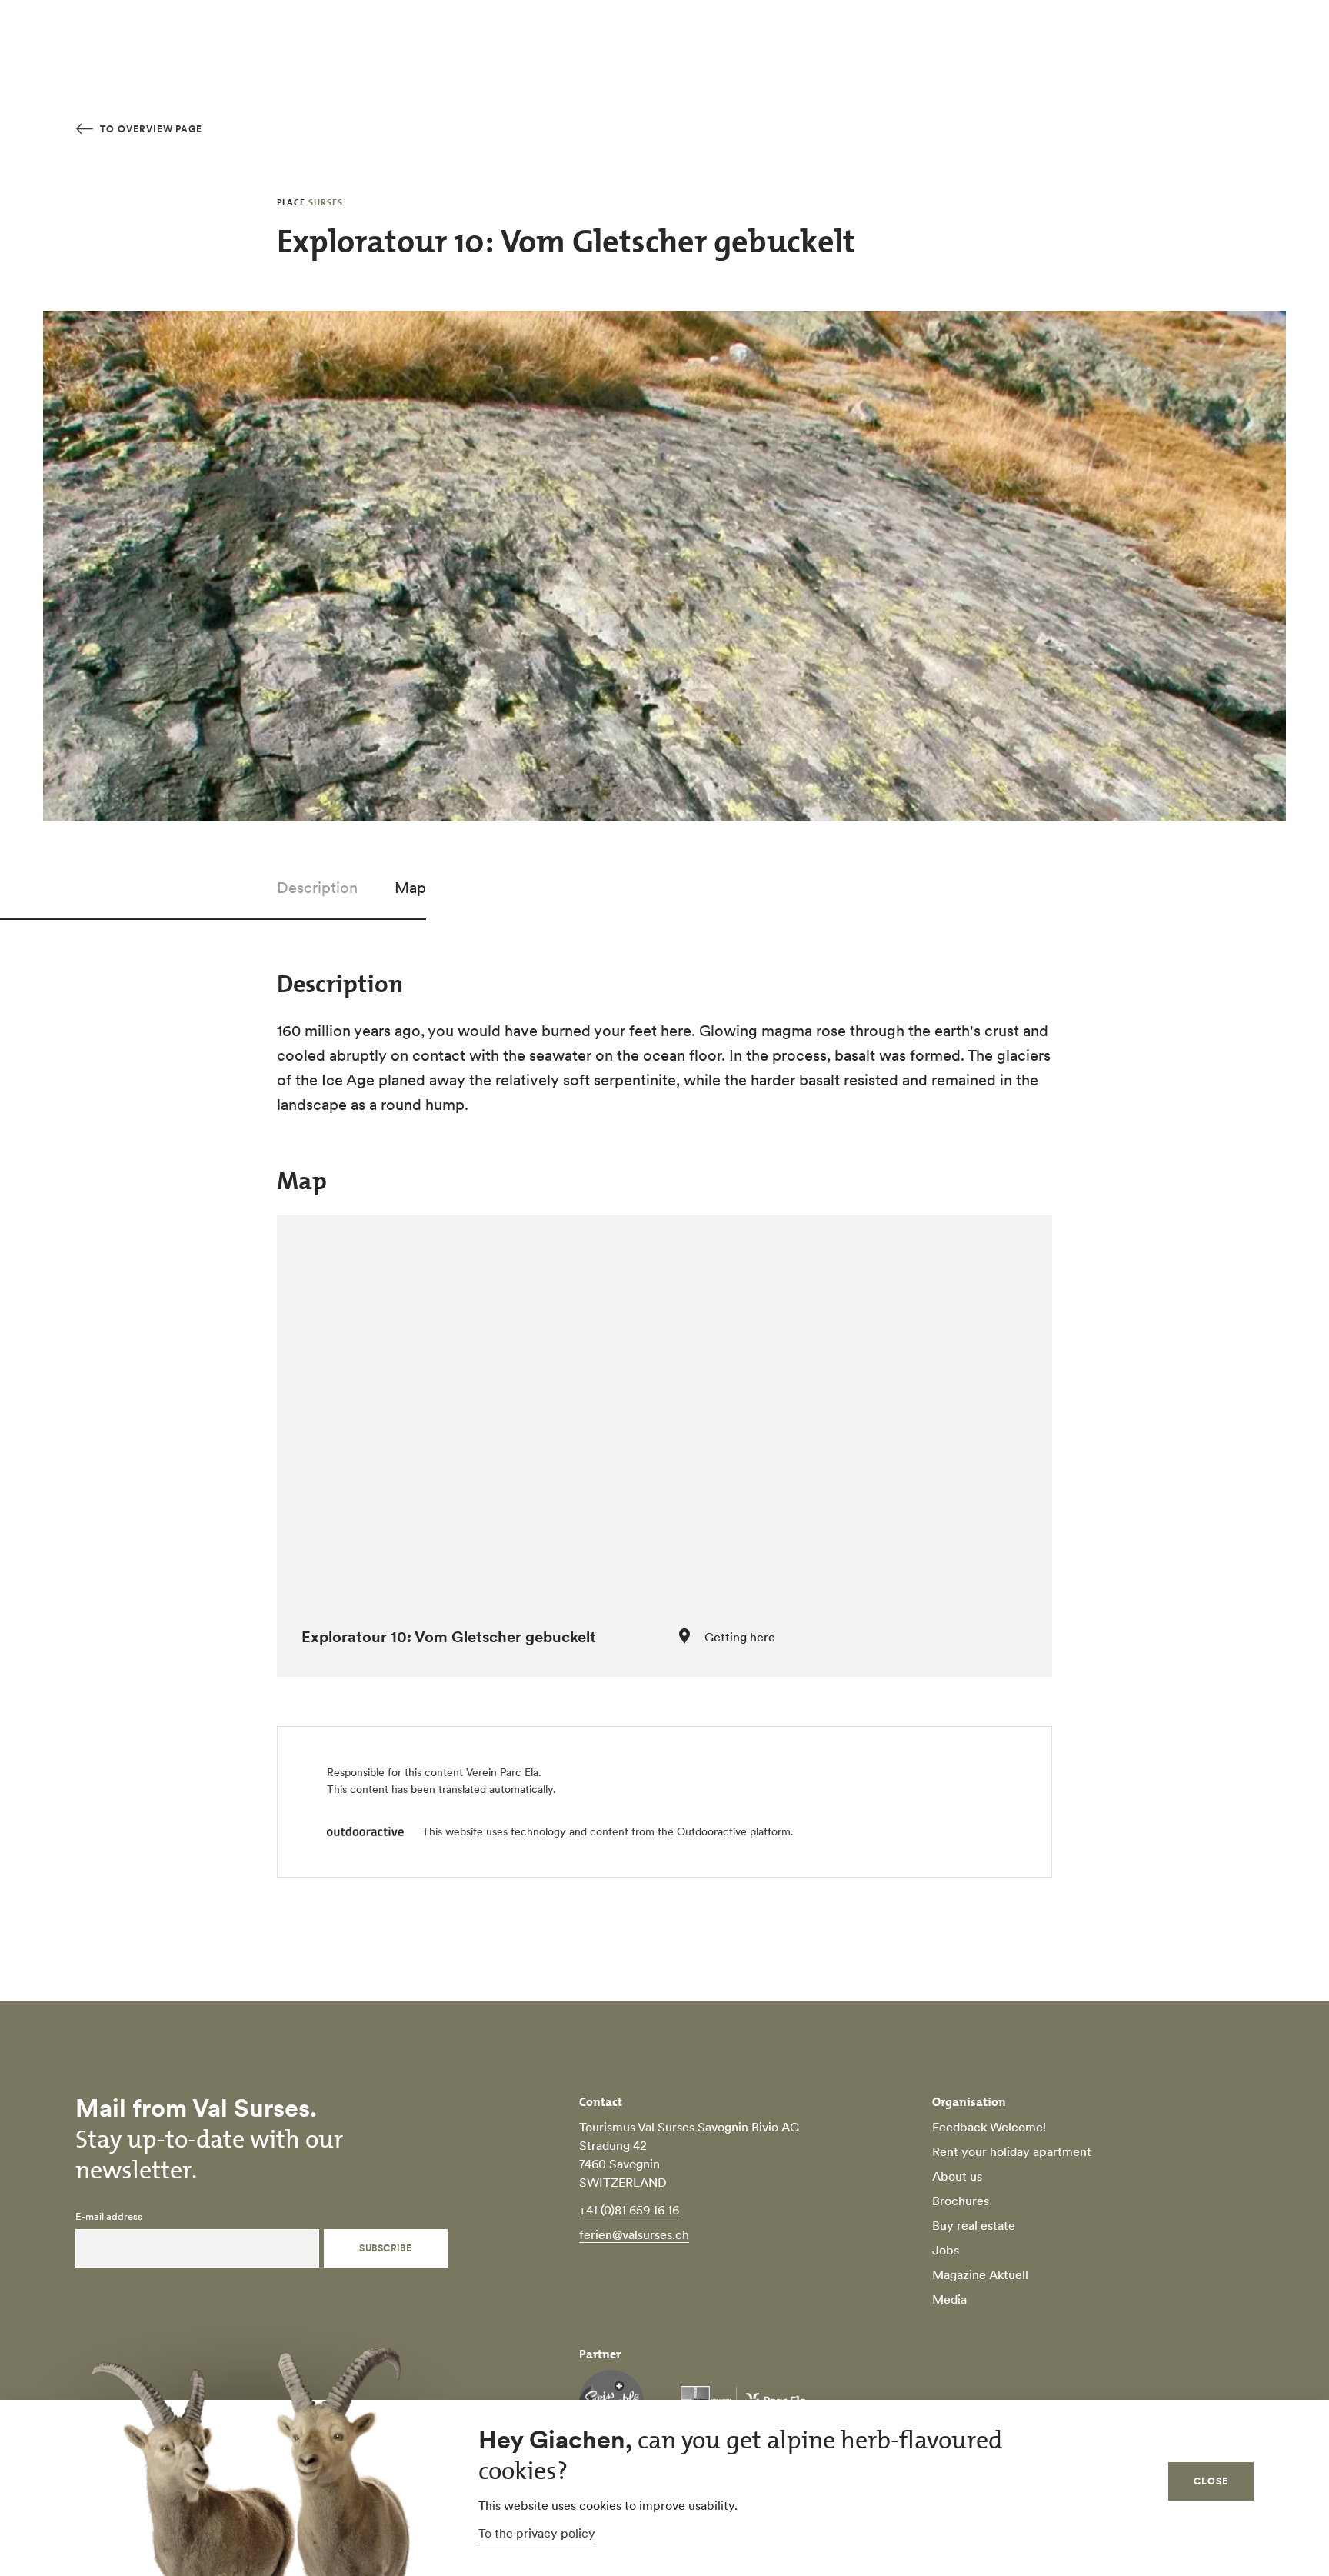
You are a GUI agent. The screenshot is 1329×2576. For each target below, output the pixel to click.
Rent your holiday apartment (1012, 2151)
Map (410, 888)
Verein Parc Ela (502, 1772)
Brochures (961, 2201)
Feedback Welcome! (989, 2127)
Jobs (946, 2250)
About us (957, 2176)
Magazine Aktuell (980, 2274)
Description (317, 888)
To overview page (150, 129)
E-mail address (109, 2217)
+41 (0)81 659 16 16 (629, 2210)
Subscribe (385, 2248)
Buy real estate (974, 2225)
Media (949, 2299)
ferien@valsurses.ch (634, 2234)
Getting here (740, 1637)
